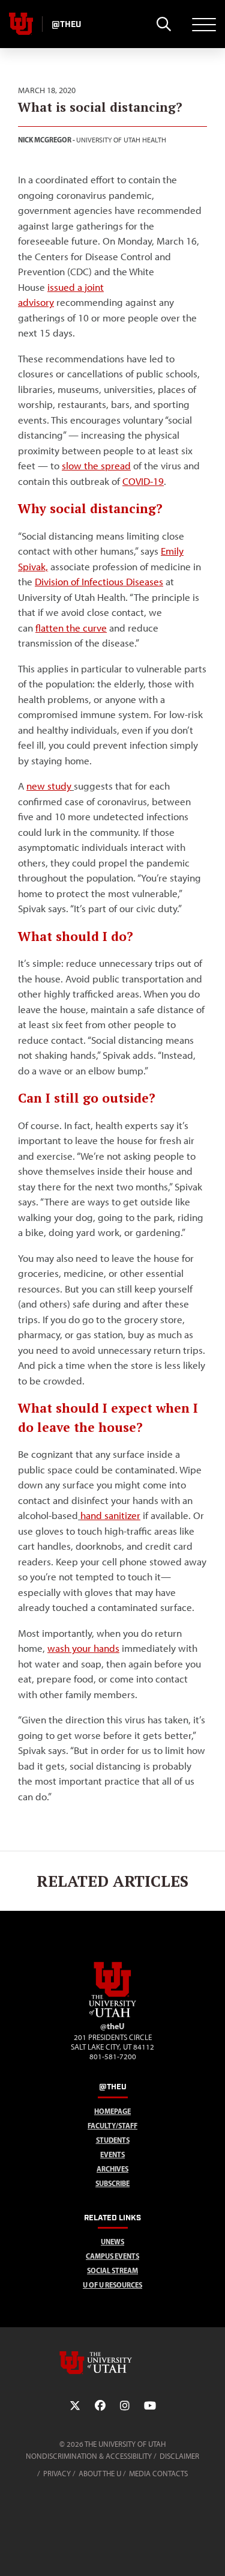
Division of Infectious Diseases (99, 582)
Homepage (112, 2111)
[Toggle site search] (163, 24)
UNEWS (112, 2242)
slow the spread (96, 466)
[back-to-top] (211, 2552)
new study (49, 786)
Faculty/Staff (112, 2126)
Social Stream (112, 2270)
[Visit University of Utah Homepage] (21, 24)
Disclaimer (179, 2456)
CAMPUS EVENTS (112, 2256)
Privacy (57, 2474)
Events (112, 2154)
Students (113, 2140)
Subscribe (112, 2183)
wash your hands (83, 1648)
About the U (100, 2474)
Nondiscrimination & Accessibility (89, 2456)
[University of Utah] (113, 2363)
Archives (112, 2169)
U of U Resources (112, 2285)
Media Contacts (158, 2474)
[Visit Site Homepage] (113, 2015)
